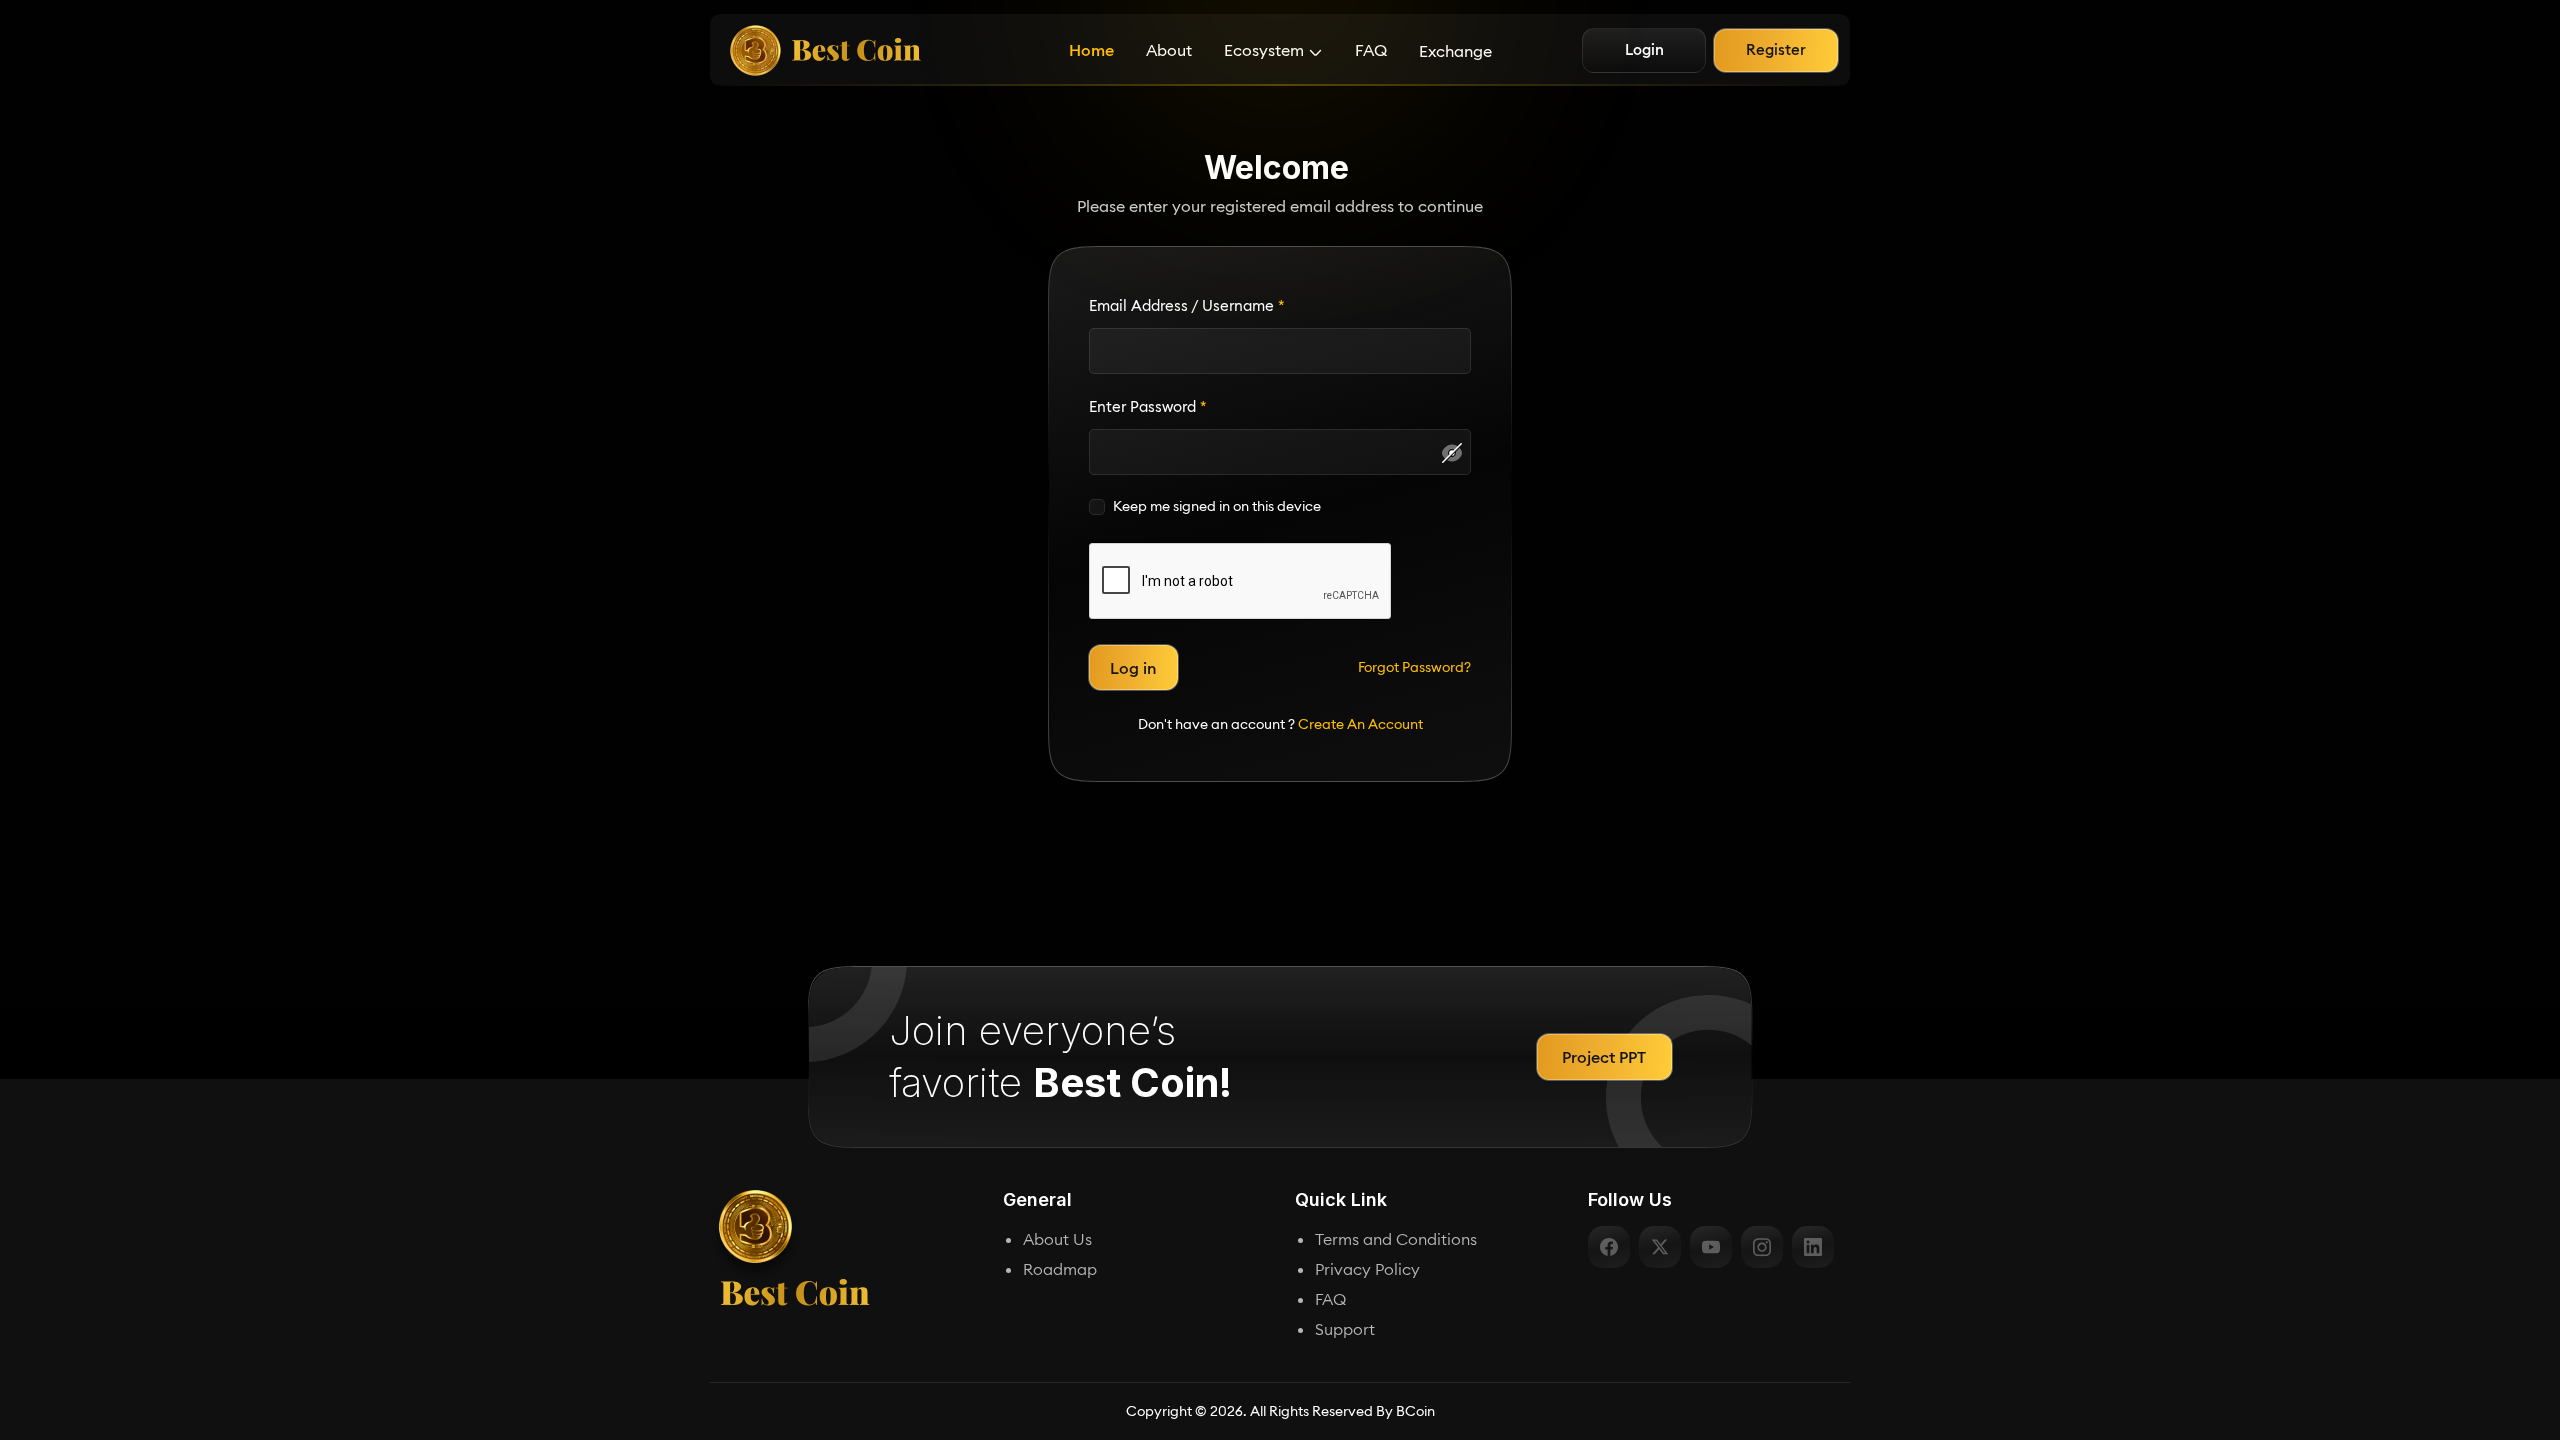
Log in (1133, 668)
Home (1091, 50)
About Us (1057, 1239)
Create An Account (1360, 724)
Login (1644, 49)
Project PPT (1604, 1057)
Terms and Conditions (1396, 1239)
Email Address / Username (1187, 305)
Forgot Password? (1414, 667)
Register (1776, 49)
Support (1345, 1329)
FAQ (1371, 50)
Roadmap (1060, 1269)
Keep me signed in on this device (1217, 506)
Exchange (1455, 51)
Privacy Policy (1367, 1269)
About (1169, 50)
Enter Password (1148, 406)
